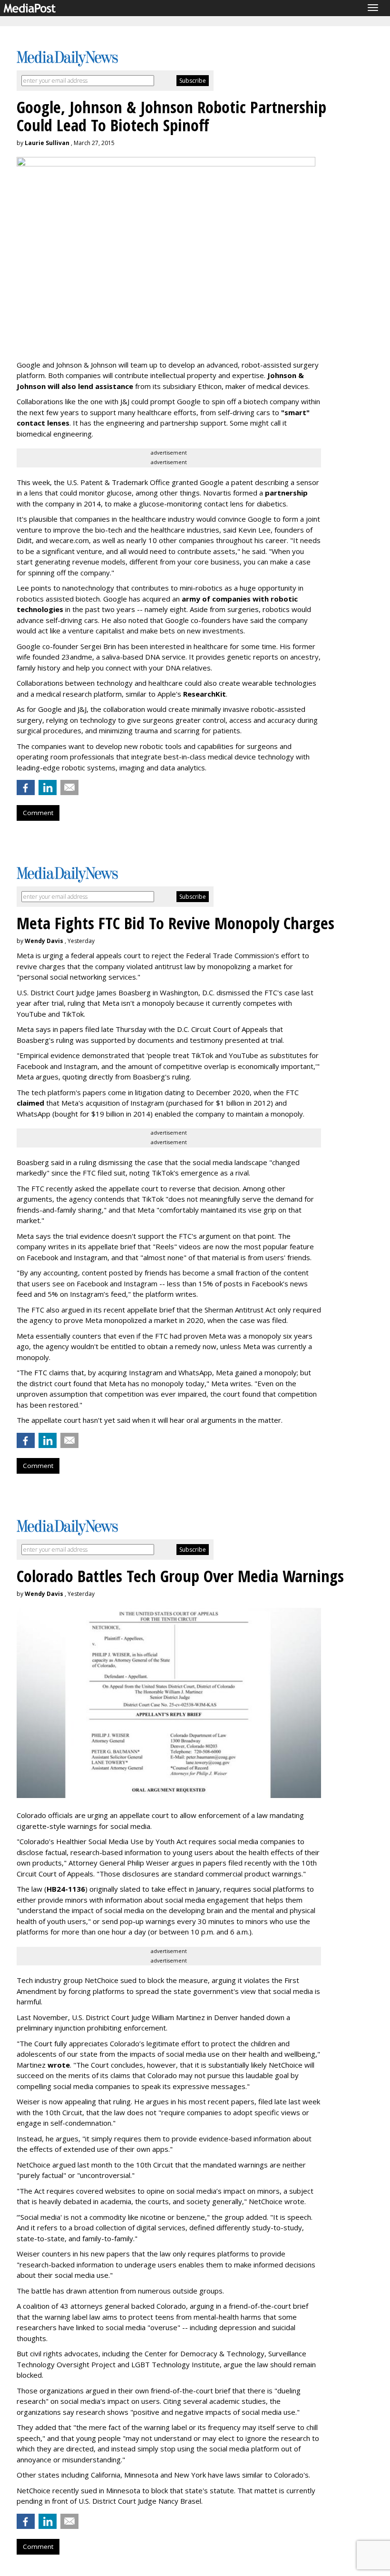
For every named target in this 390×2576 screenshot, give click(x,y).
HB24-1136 (66, 1889)
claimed (30, 1103)
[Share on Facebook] (26, 787)
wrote (59, 2065)
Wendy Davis (44, 941)
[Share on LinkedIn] (48, 787)
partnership (286, 493)
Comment (38, 813)
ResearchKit (205, 694)
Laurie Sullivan (47, 143)
